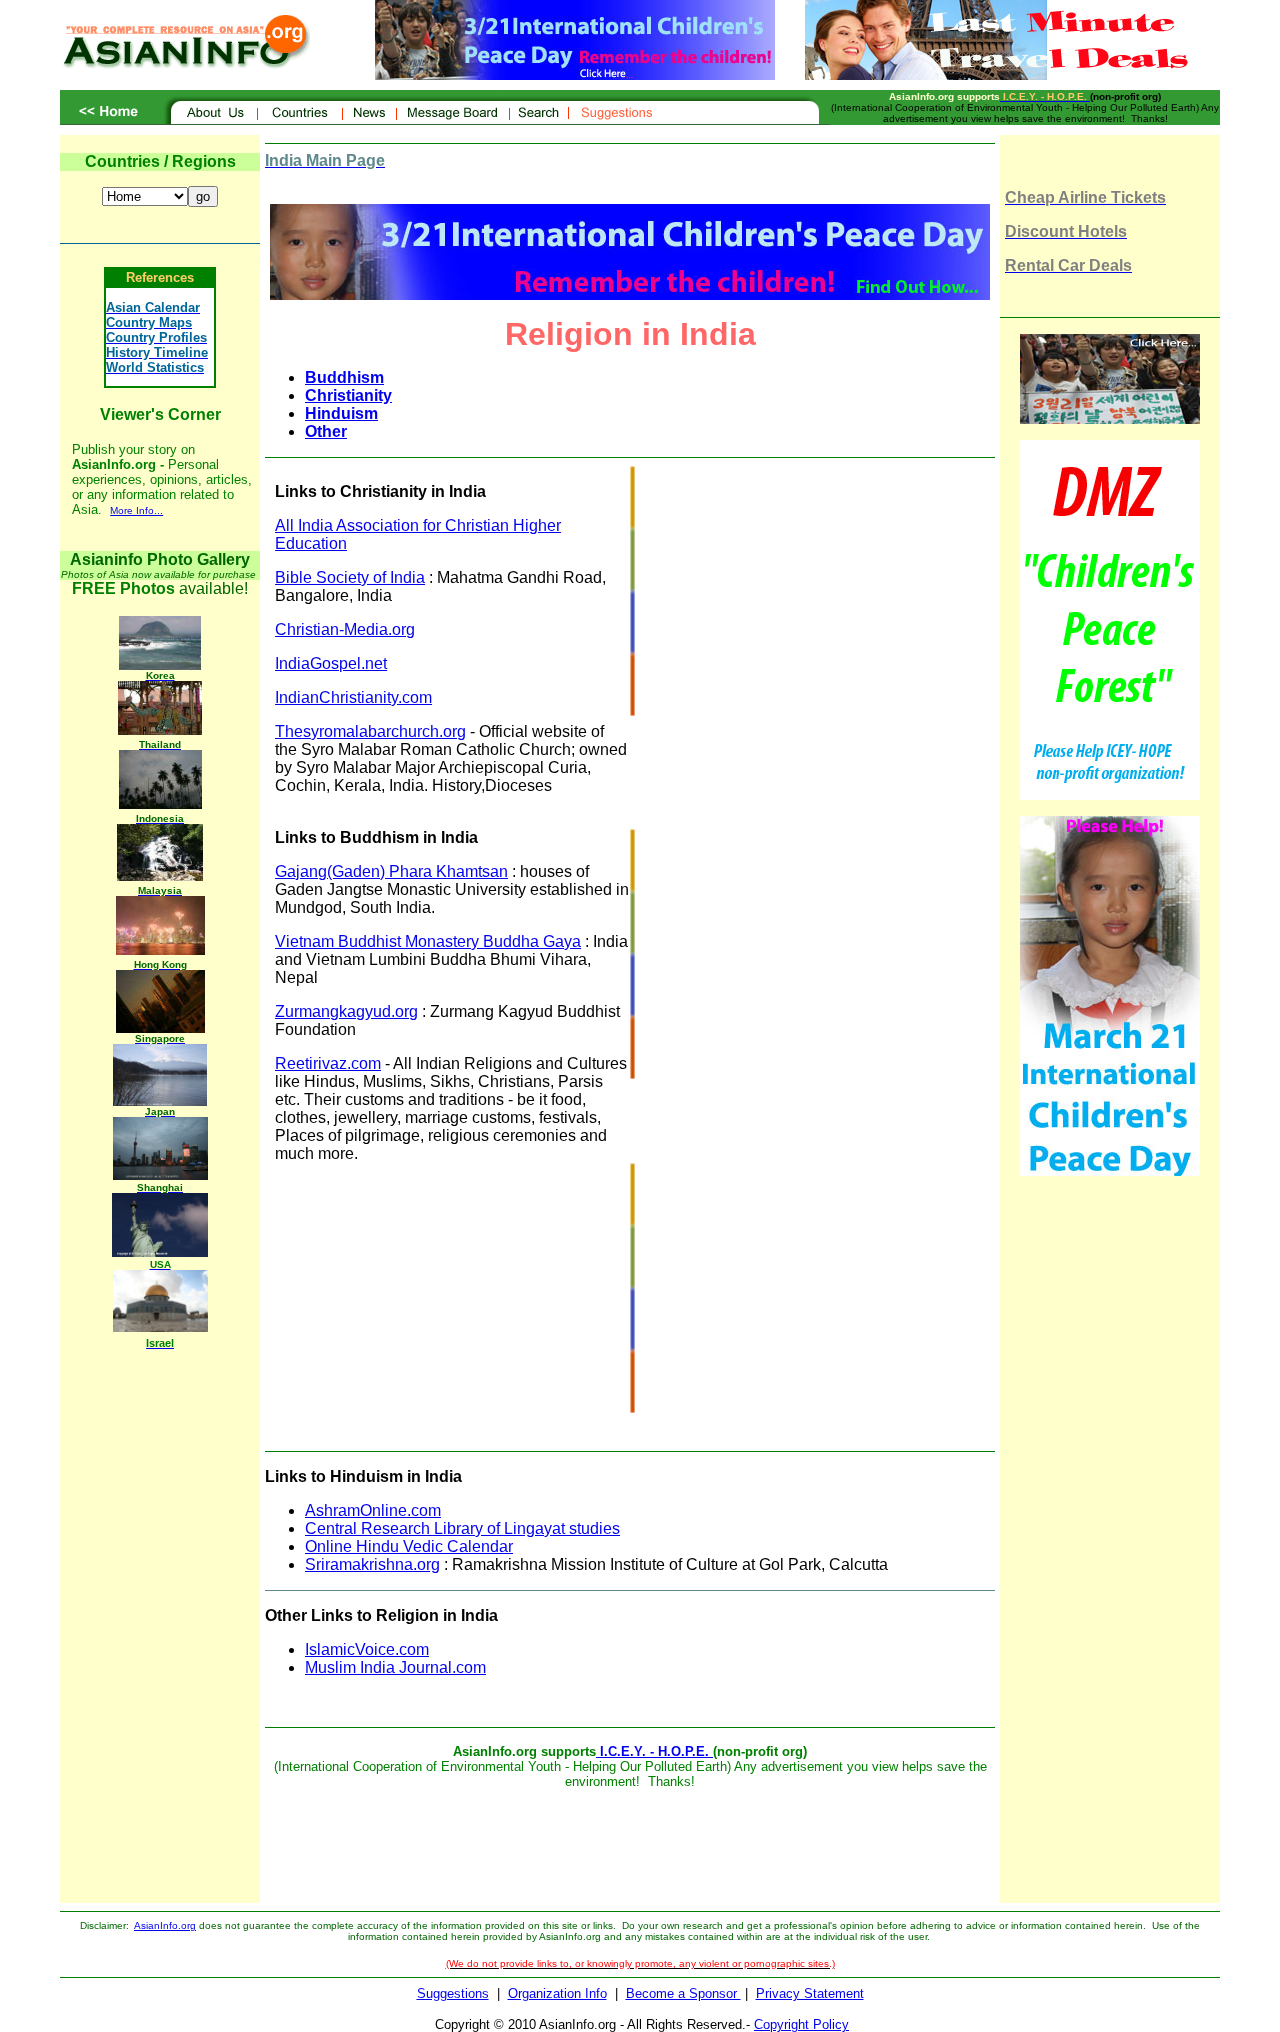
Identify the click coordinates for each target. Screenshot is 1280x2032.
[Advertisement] (803, 606)
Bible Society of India (350, 577)
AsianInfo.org (165, 1925)
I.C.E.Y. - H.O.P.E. (654, 1751)
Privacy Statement (810, 1993)
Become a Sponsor (683, 1993)
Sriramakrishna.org (372, 1564)
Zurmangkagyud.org (346, 1011)
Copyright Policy (801, 2024)
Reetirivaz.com (328, 1063)
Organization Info (557, 1993)
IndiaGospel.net (331, 663)
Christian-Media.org (345, 629)
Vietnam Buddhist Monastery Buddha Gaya (428, 941)
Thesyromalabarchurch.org (370, 731)
